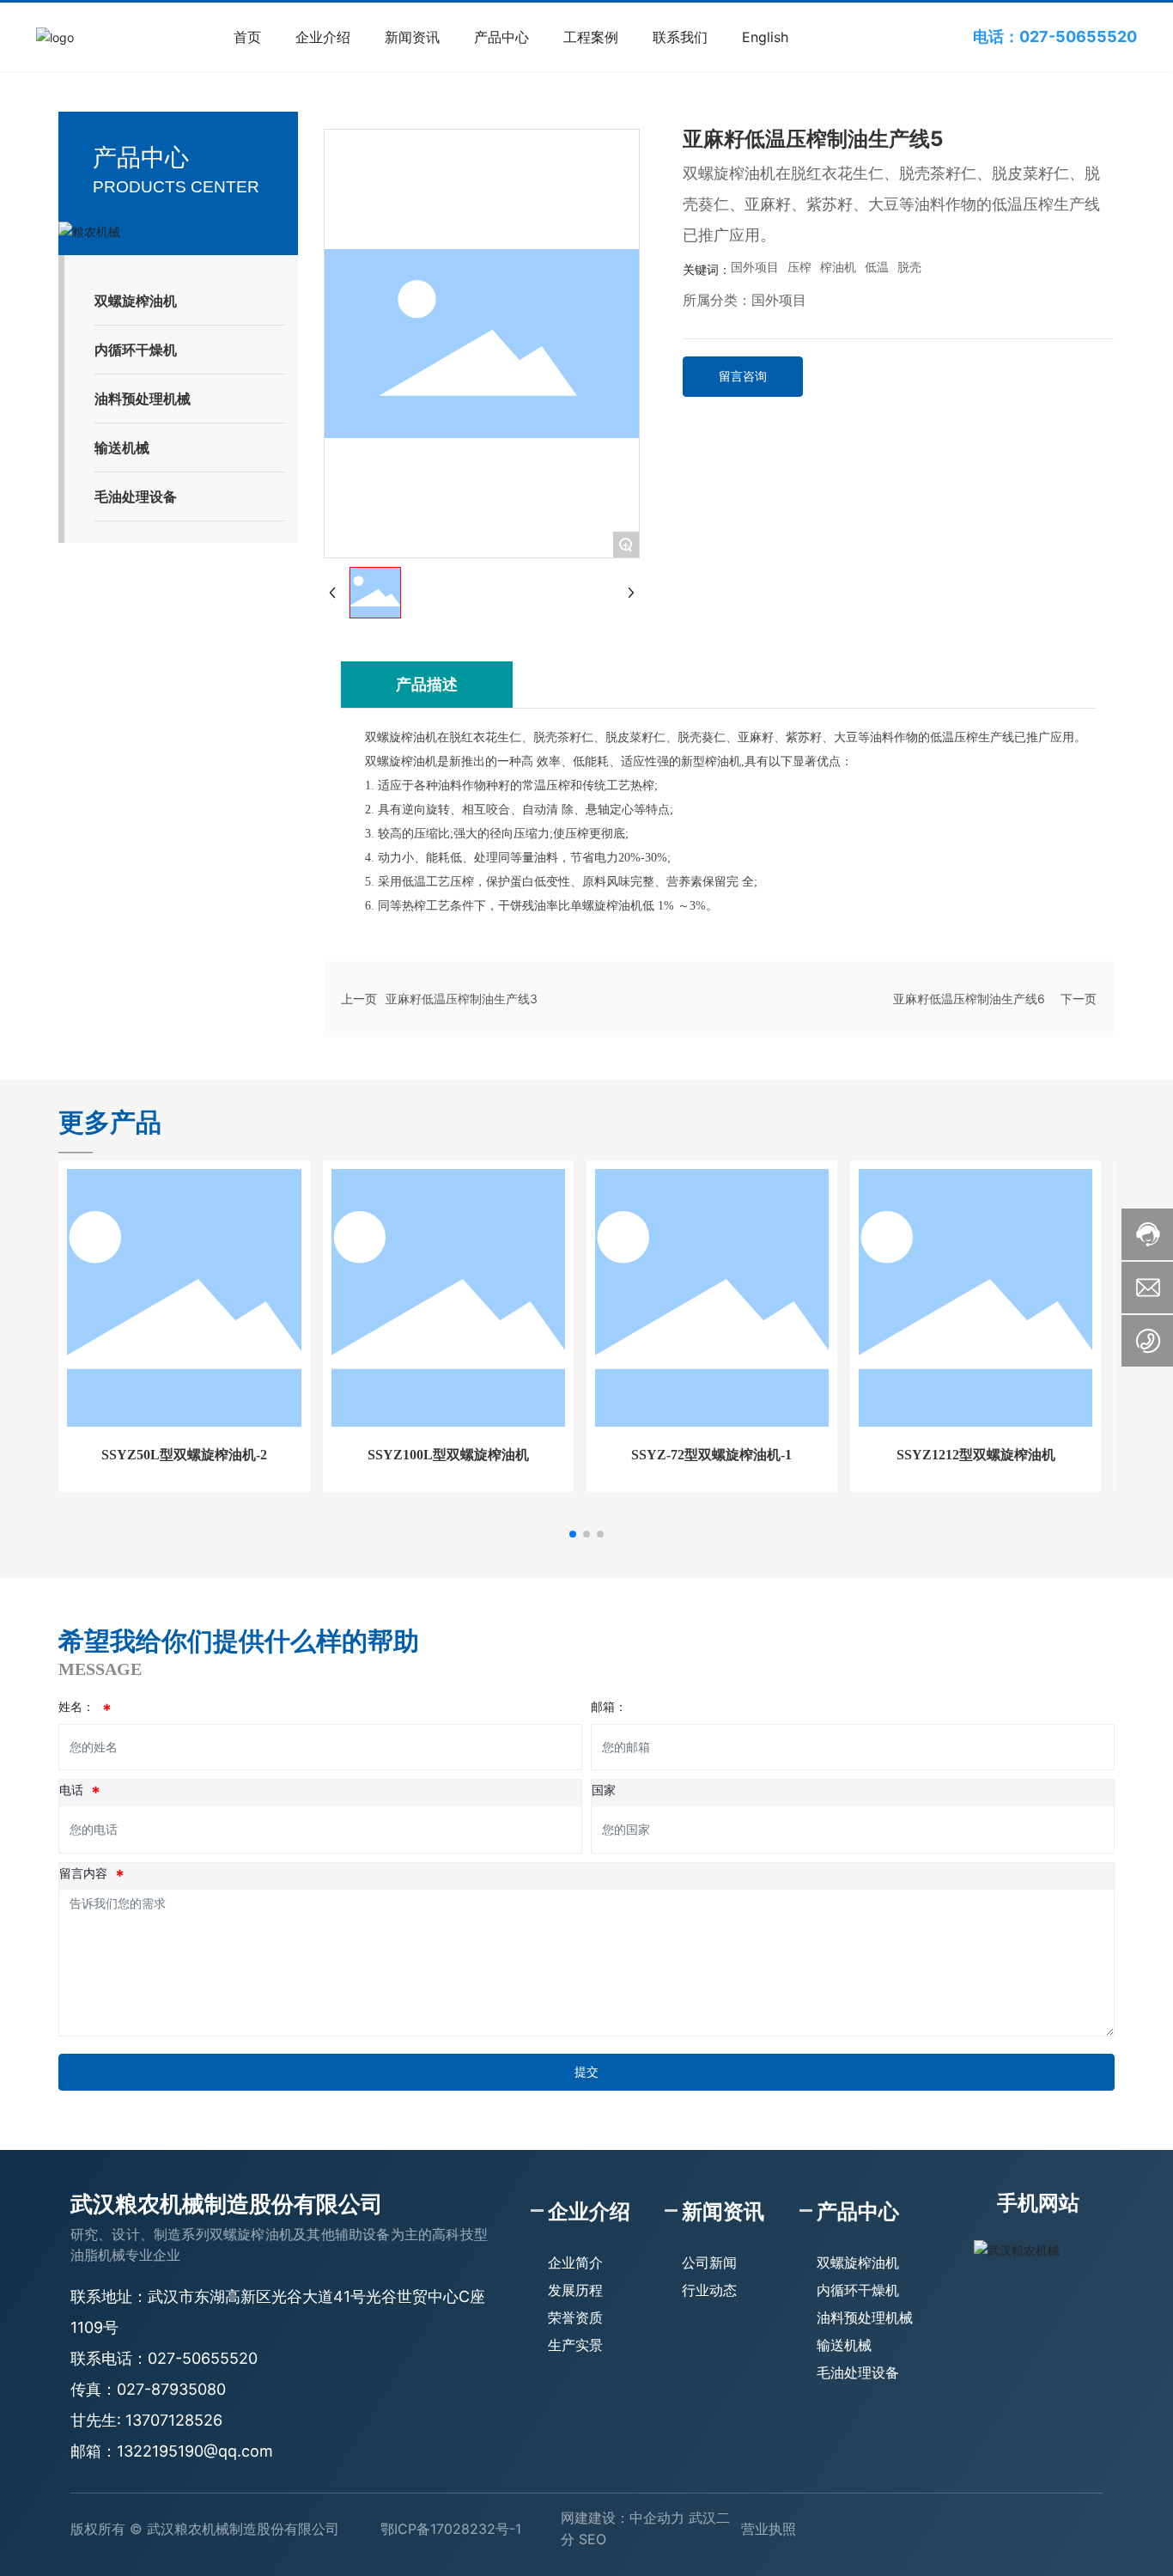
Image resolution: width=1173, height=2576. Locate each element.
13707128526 (174, 2420)
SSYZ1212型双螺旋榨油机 (976, 1455)
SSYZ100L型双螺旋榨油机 (448, 1455)
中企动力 (657, 2518)
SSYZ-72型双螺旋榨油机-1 (711, 1455)
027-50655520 (203, 2358)
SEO (593, 2539)
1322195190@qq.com (195, 2451)
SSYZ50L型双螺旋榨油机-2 (184, 1455)
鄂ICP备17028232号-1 (451, 2529)
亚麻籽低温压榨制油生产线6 (969, 999)
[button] (573, 1534)
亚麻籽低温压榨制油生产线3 (462, 999)
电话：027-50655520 (1055, 37)
